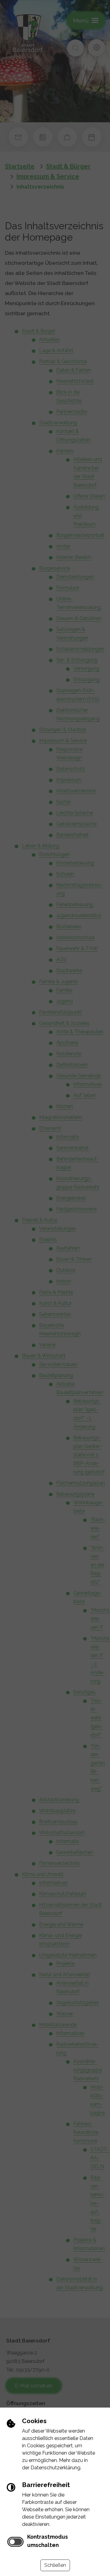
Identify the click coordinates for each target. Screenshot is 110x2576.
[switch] (15, 2542)
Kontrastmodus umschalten (48, 2541)
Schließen (55, 2565)
